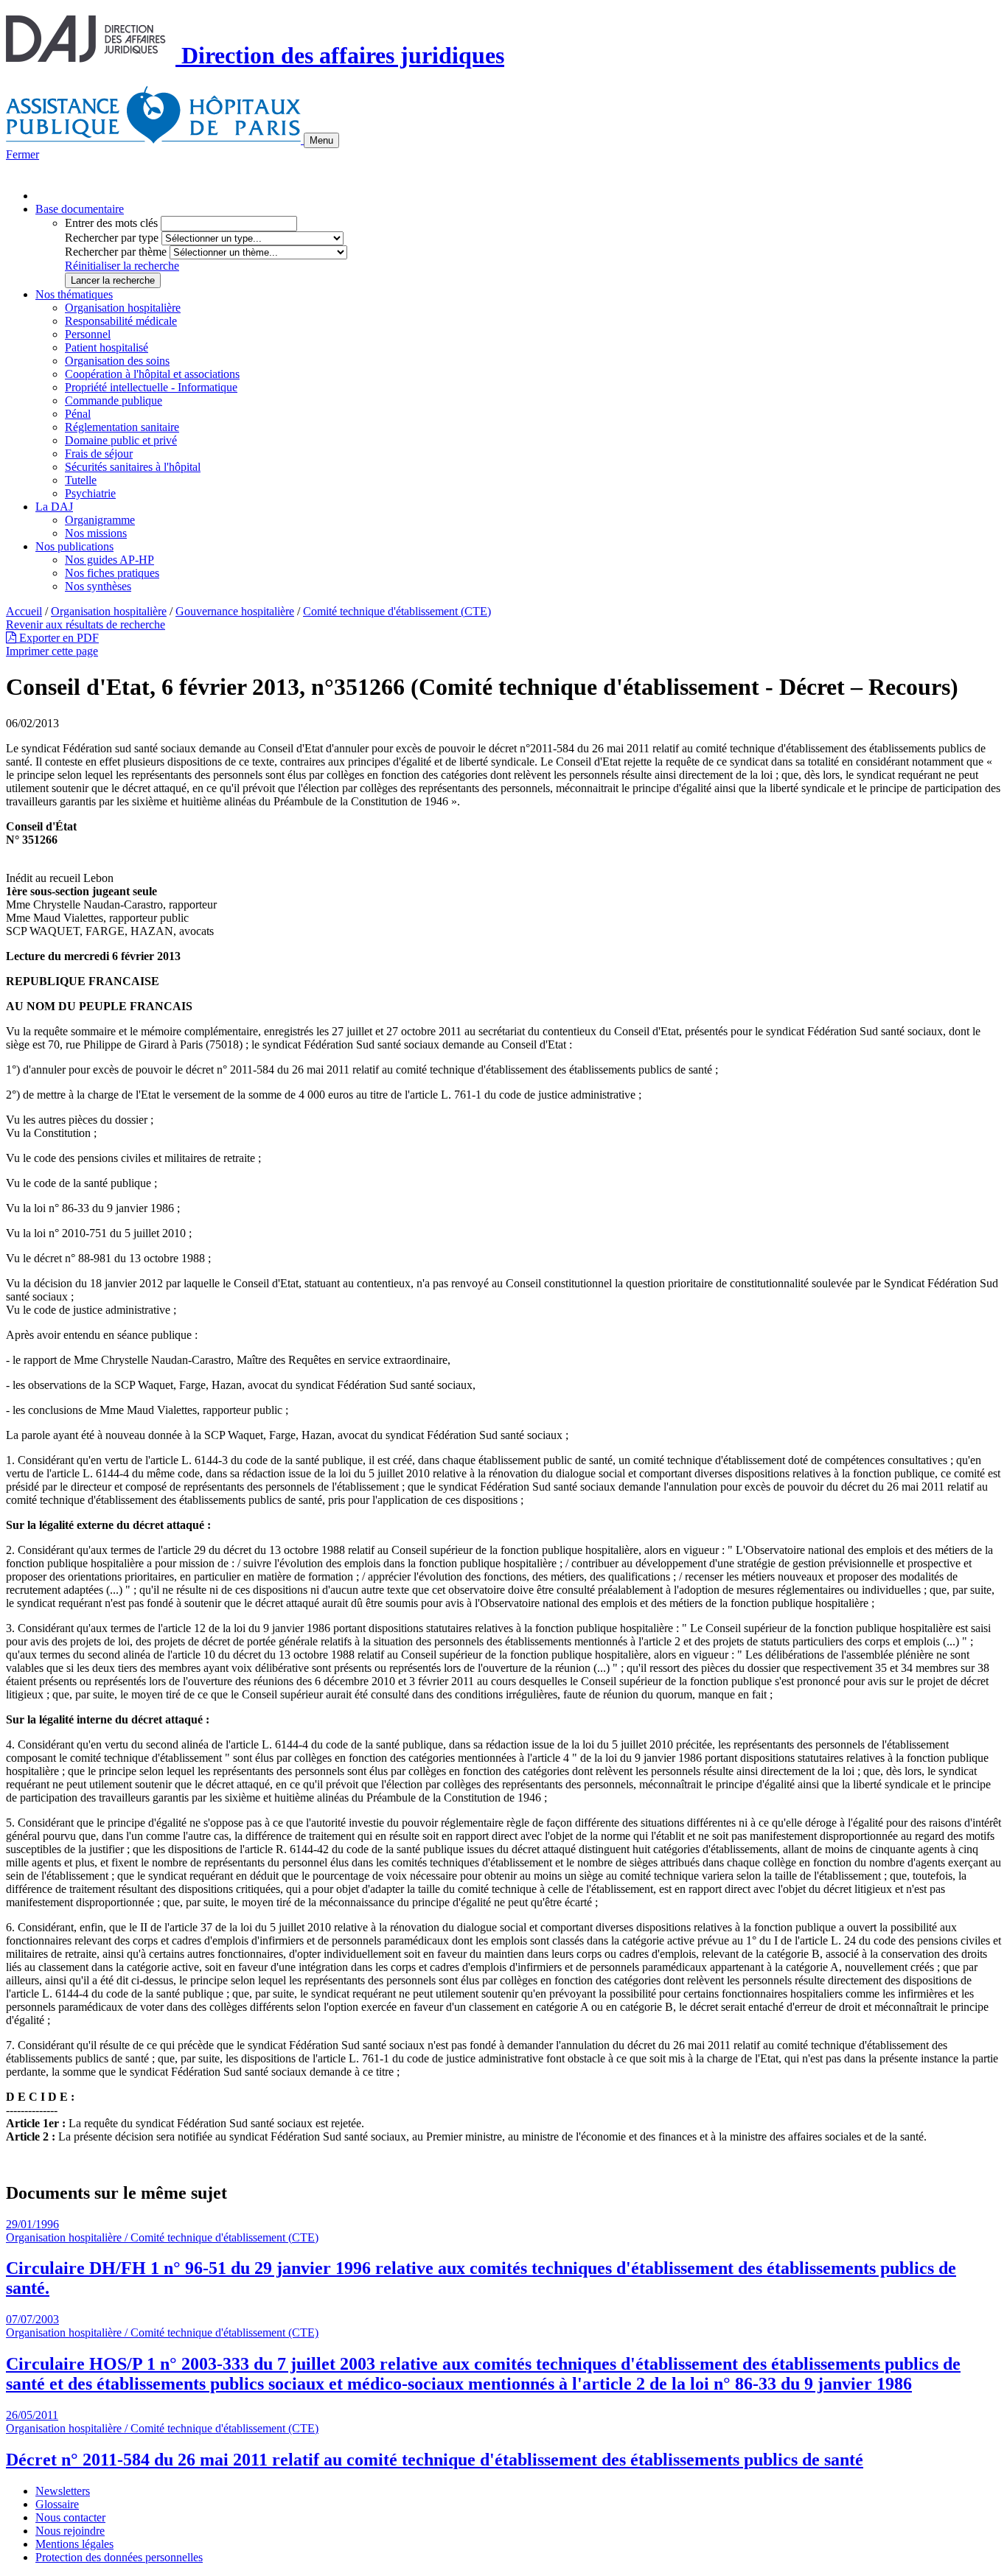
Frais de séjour (99, 454)
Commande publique (114, 400)
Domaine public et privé (121, 440)
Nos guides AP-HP (109, 560)
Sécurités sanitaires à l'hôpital (133, 467)
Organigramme (100, 520)
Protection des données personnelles (119, 2557)
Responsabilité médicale (121, 321)
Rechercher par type (112, 238)
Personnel (88, 334)
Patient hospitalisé (107, 347)
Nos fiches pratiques (112, 573)
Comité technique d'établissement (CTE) (397, 611)
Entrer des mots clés (111, 223)
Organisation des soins (117, 361)
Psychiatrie (90, 493)
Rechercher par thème (116, 252)
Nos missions (96, 533)
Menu (321, 140)
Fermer (22, 154)
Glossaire (57, 2504)
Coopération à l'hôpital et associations (152, 374)
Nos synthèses (98, 586)
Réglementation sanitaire (122, 427)
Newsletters (63, 2491)
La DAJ (54, 507)
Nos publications (74, 546)
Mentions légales (74, 2544)
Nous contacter (70, 2517)
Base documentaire (80, 209)
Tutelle (81, 480)
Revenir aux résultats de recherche (86, 624)
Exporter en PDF (58, 638)
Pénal (78, 414)
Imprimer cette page (52, 651)
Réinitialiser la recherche (122, 266)
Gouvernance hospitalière (235, 611)
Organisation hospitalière (123, 308)
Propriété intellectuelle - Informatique (151, 387)
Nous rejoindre (70, 2531)
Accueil (24, 611)
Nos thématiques (74, 294)
